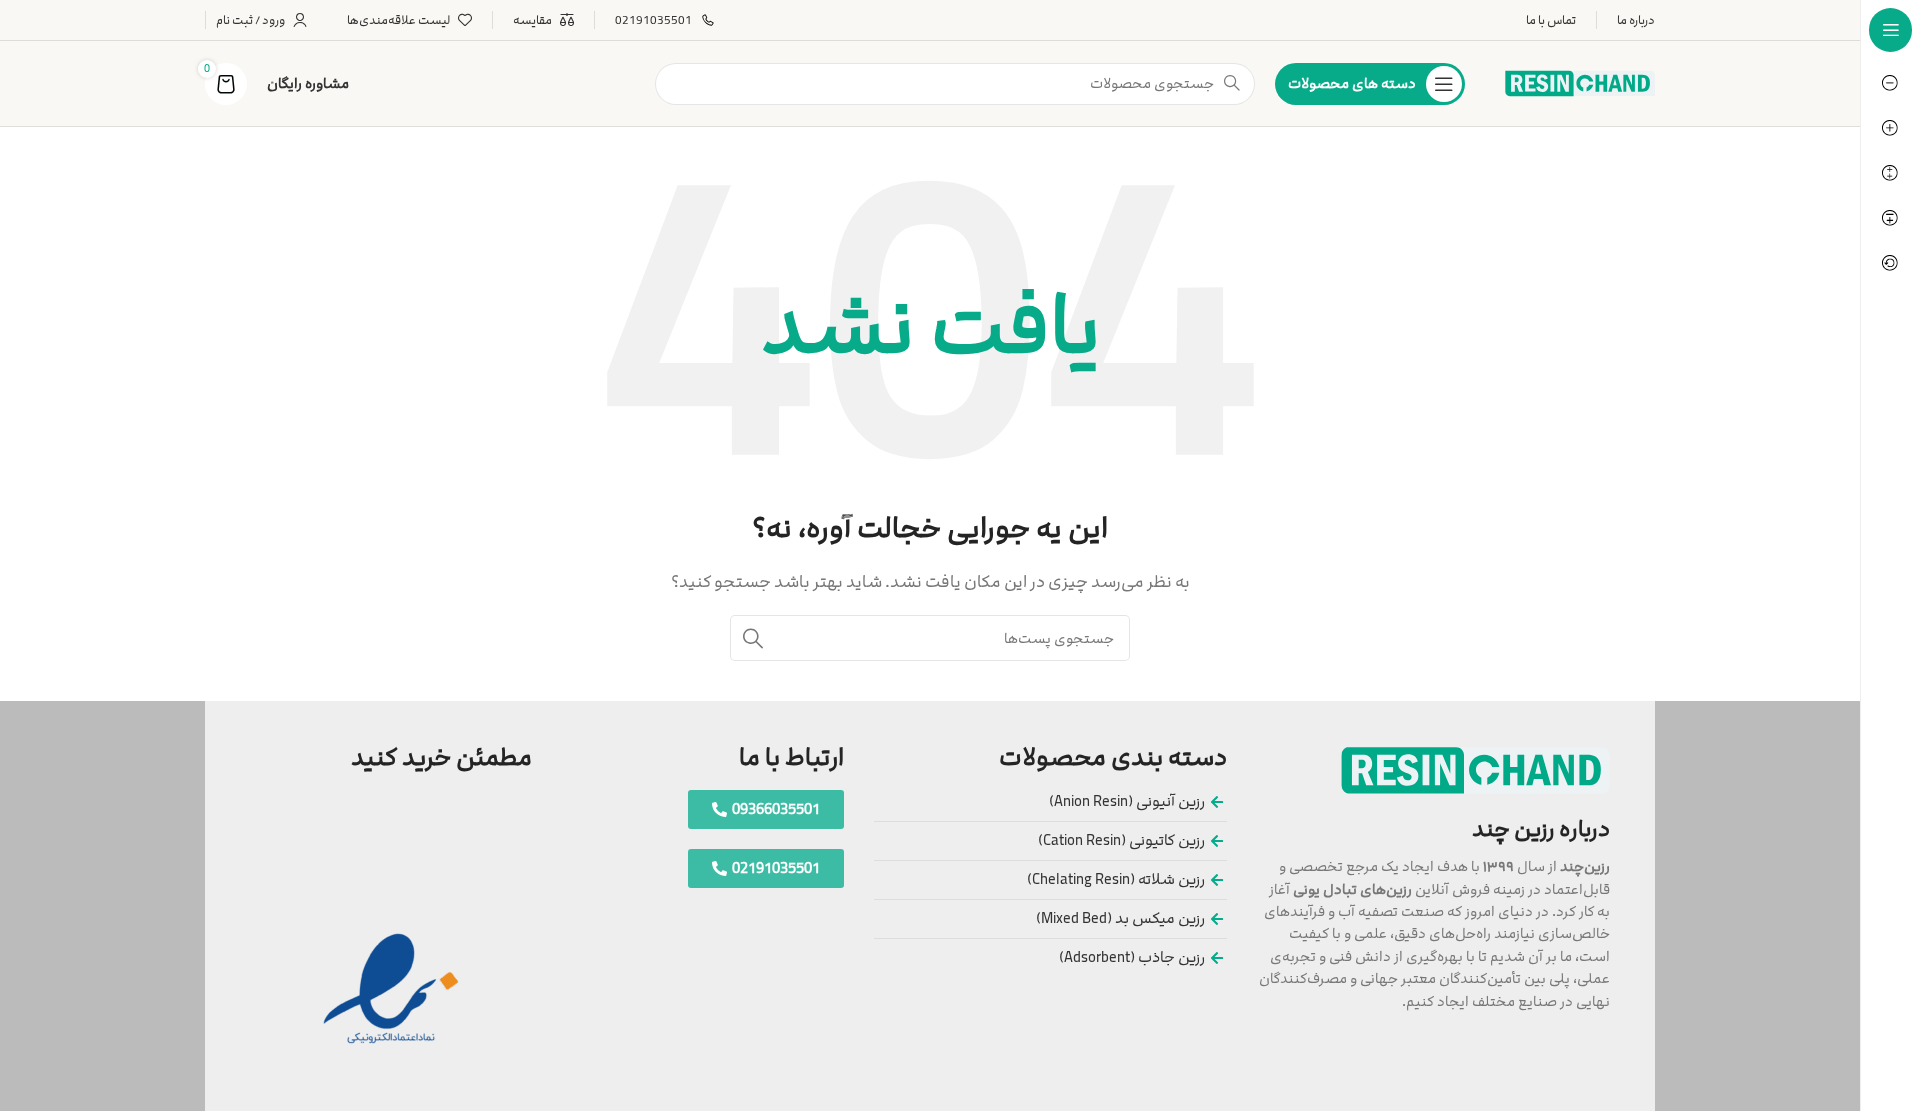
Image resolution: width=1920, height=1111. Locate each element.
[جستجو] (753, 638)
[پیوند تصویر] (1475, 769)
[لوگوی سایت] (1580, 82)
